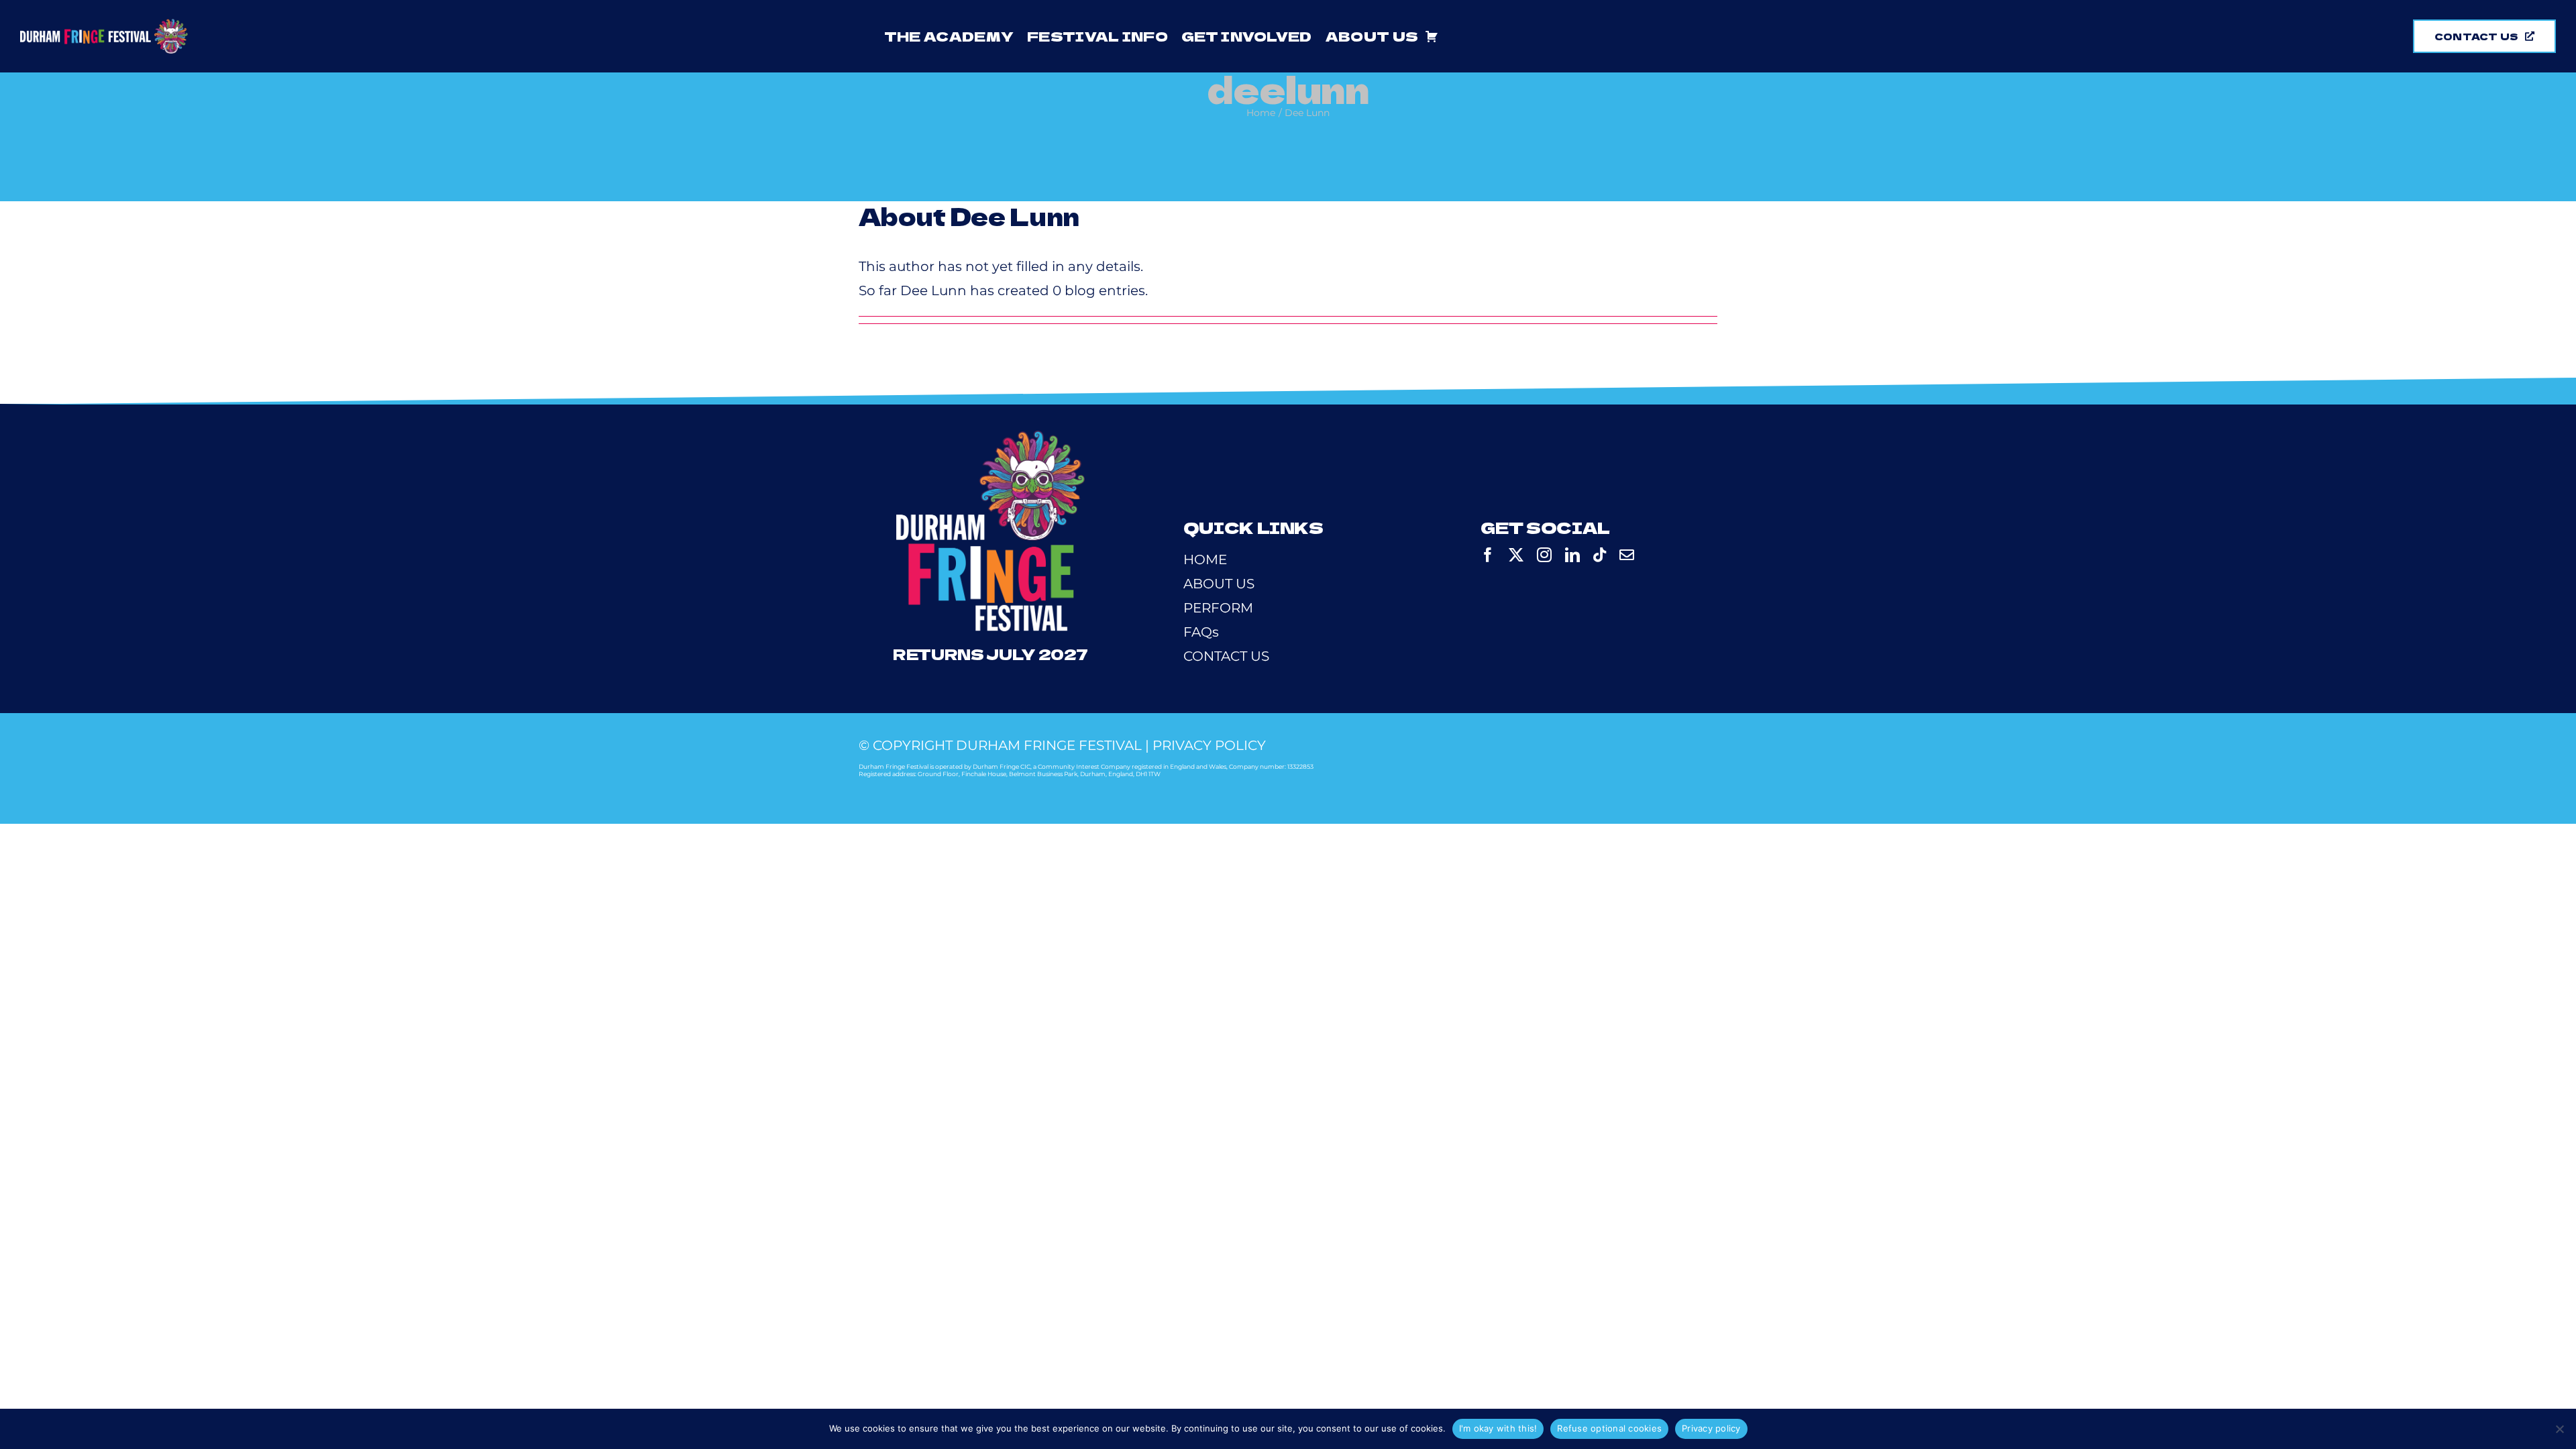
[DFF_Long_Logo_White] (104, 25)
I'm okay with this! (1498, 1428)
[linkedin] (1572, 555)
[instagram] (1544, 555)
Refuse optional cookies (1609, 1428)
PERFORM (1218, 608)
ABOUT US (1219, 584)
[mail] (1627, 555)
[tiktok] (1600, 555)
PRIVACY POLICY (1209, 745)
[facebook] (1488, 555)
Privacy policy (1711, 1428)
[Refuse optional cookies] (2559, 1429)
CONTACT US (1226, 656)
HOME (1205, 559)
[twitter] (1516, 555)
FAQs (1201, 632)
